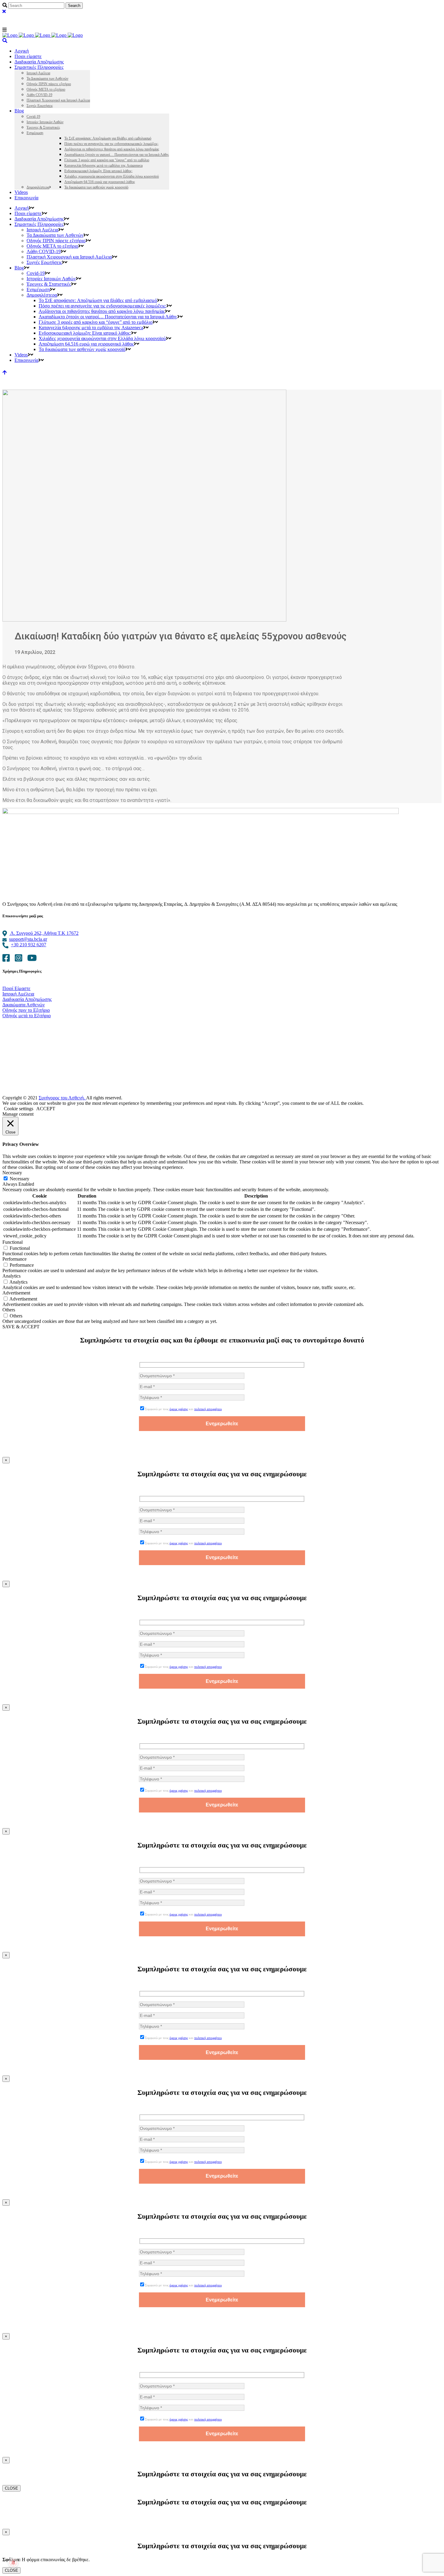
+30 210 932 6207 (29, 945)
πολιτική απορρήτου (208, 1409)
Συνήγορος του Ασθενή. (62, 1098)
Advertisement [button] (16, 1293)
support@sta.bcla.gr (28, 939)
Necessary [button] (12, 1173)
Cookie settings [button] (19, 1109)
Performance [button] (14, 1259)
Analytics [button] (11, 1276)
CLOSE (11, 2488)
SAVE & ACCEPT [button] (21, 1327)
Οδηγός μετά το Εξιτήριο (27, 1016)
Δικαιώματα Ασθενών (24, 1005)
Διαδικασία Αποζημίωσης (27, 999)
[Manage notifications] (13, 2563)
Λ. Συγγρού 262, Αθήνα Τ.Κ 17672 (44, 933)
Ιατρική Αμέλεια (18, 994)
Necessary (19, 1179)
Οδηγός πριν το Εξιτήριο (26, 1010)
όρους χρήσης (179, 1409)
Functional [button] (13, 1242)
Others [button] (9, 1310)
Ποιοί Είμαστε (16, 988)
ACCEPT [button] (46, 1109)
